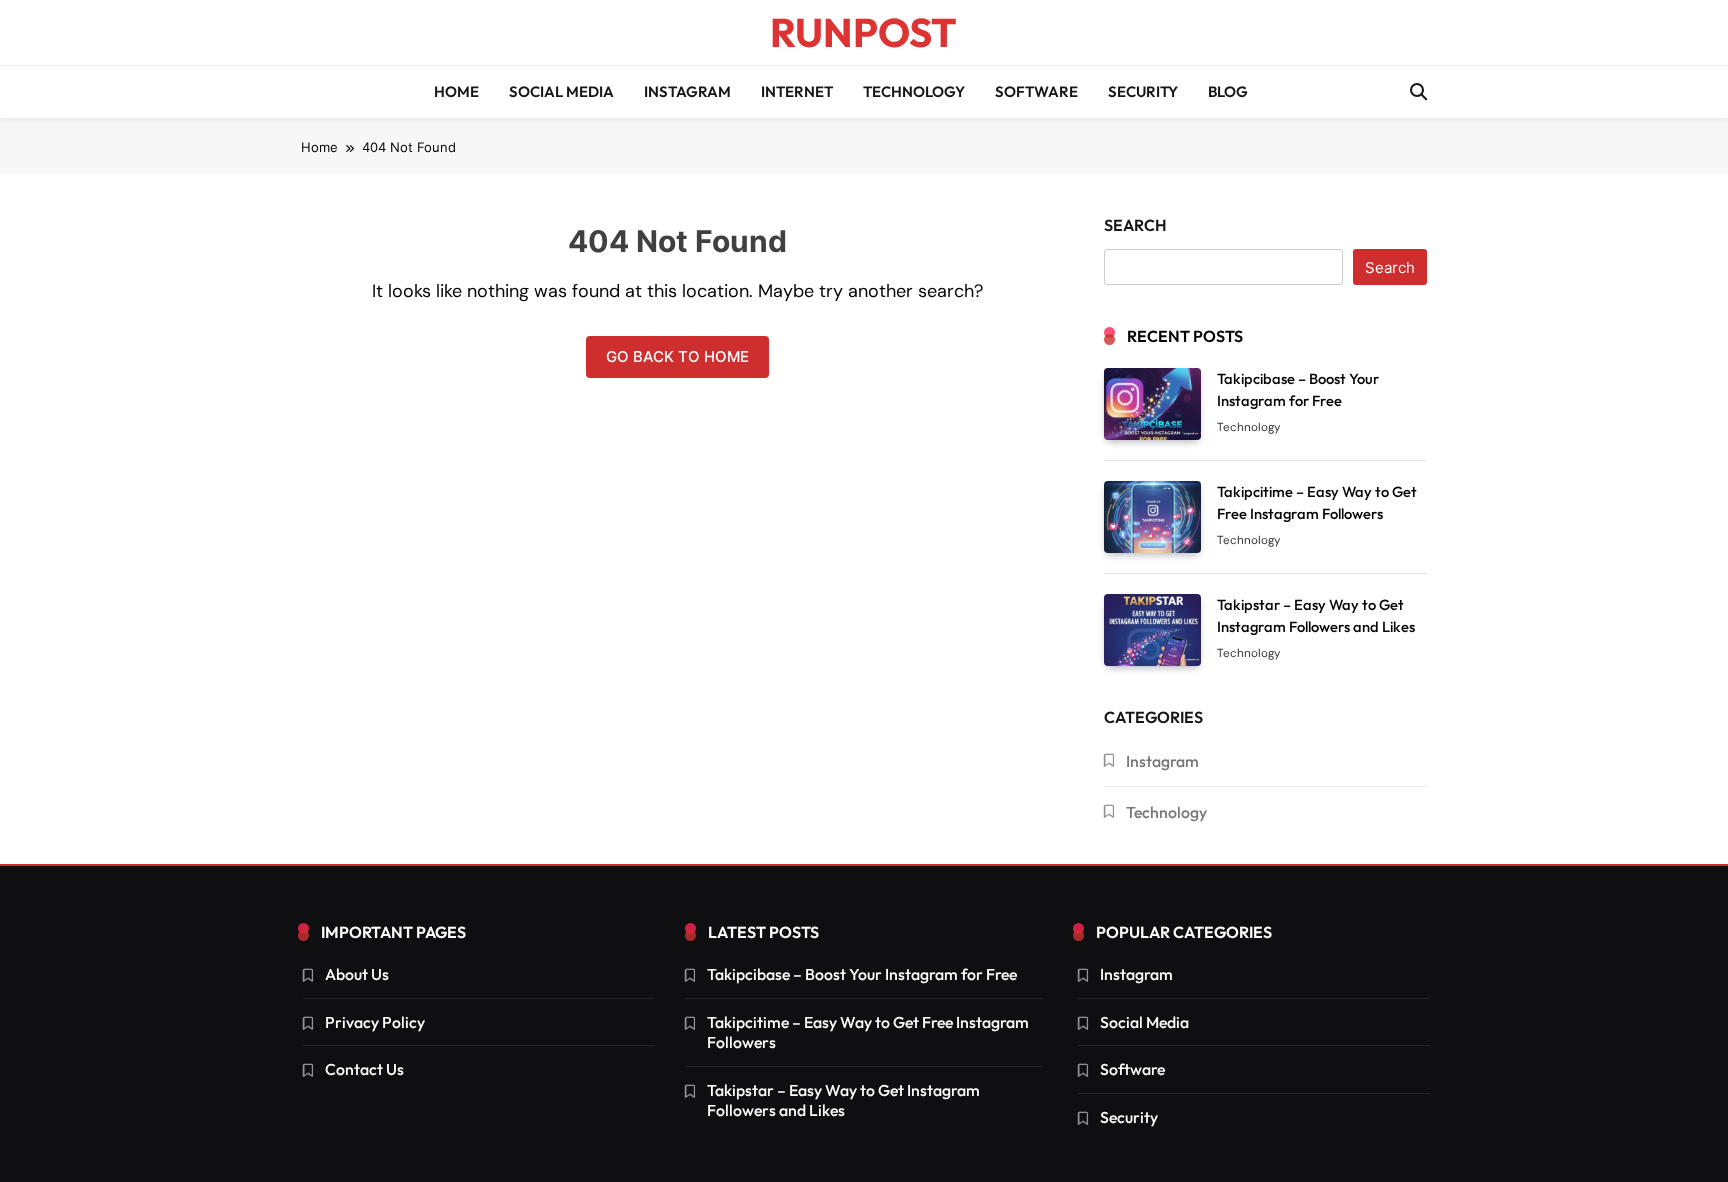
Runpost (863, 32)
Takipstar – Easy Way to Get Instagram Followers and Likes (843, 1100)
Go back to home (677, 356)
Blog (1228, 91)
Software (1036, 91)
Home (456, 91)
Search (1135, 225)
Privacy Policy (375, 1022)
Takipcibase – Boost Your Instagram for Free (862, 974)
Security (1143, 91)
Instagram (687, 91)
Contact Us (364, 1069)
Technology (914, 91)
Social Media (561, 91)
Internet (797, 91)
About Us (357, 974)
